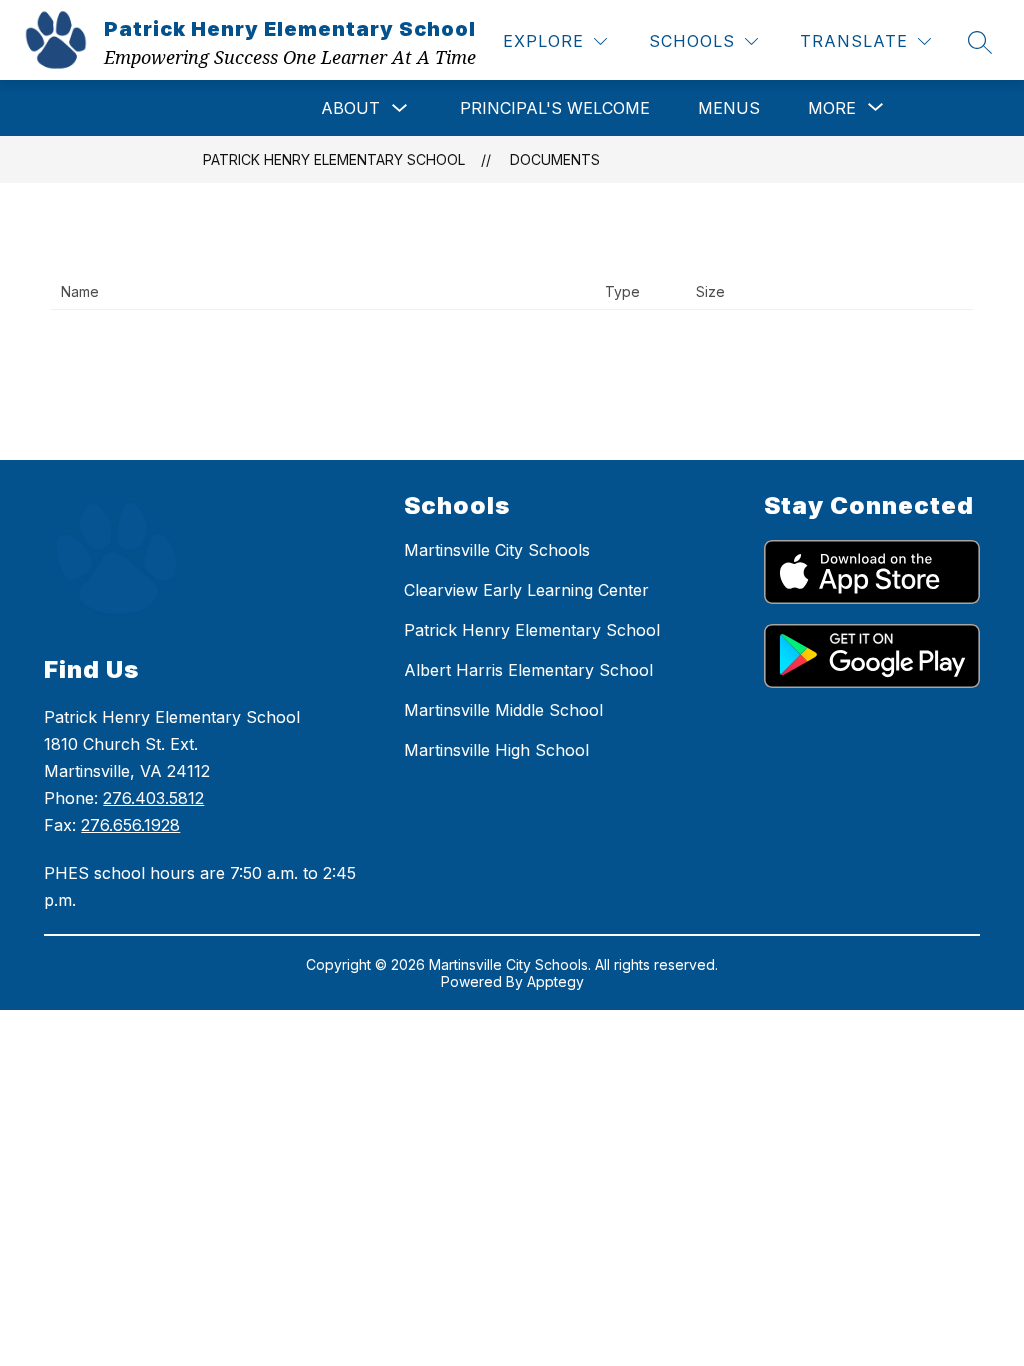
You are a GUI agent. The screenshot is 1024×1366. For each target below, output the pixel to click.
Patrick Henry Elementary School (334, 159)
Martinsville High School (496, 750)
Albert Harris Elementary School (528, 670)
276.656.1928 (130, 825)
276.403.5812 (153, 798)
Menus (729, 108)
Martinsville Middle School (503, 710)
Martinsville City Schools (497, 550)
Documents (555, 159)
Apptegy (555, 981)
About (350, 108)
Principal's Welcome (555, 108)
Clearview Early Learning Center (526, 590)
